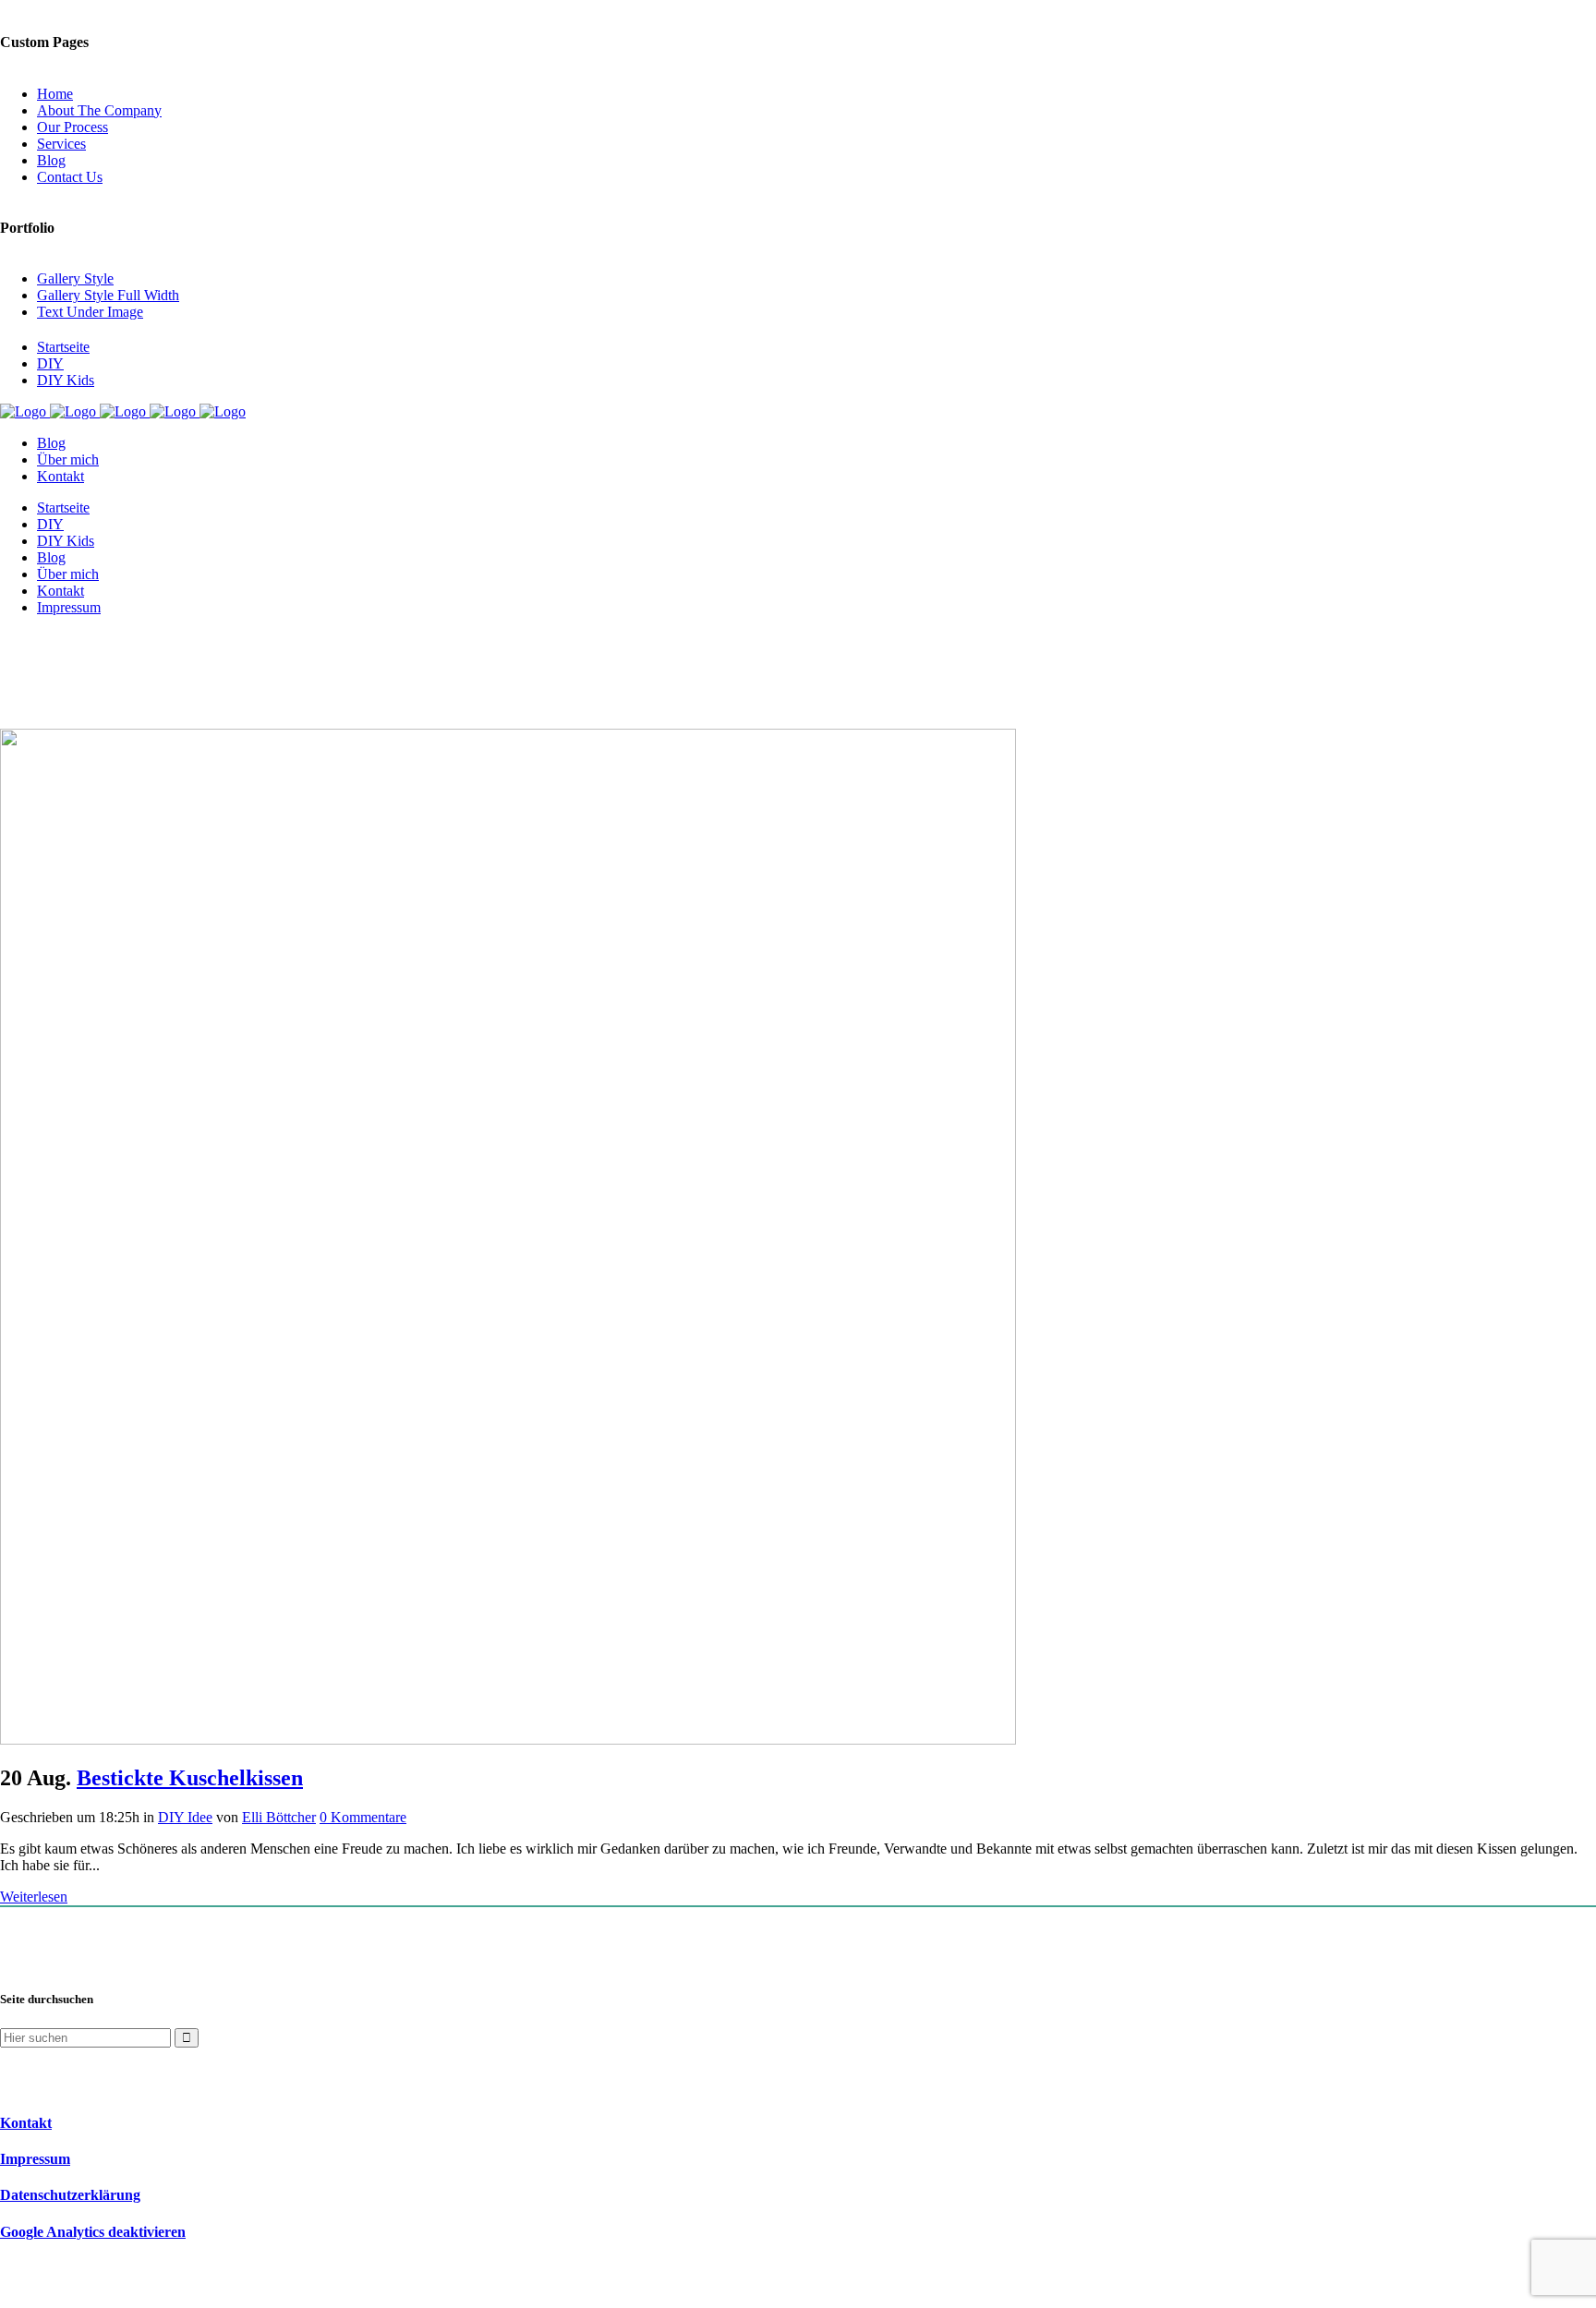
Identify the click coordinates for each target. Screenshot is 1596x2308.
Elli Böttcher (279, 1817)
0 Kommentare (363, 1817)
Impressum (35, 2159)
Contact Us (70, 177)
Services (61, 144)
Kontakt (26, 2123)
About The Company (99, 110)
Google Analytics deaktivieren (93, 2232)
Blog (51, 160)
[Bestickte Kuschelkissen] (508, 1740)
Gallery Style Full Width (108, 295)
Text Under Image (90, 312)
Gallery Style (75, 278)
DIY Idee (185, 1817)
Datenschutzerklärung (70, 2195)
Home (55, 94)
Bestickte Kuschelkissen (190, 1778)
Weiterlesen (34, 1897)
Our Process (73, 127)
